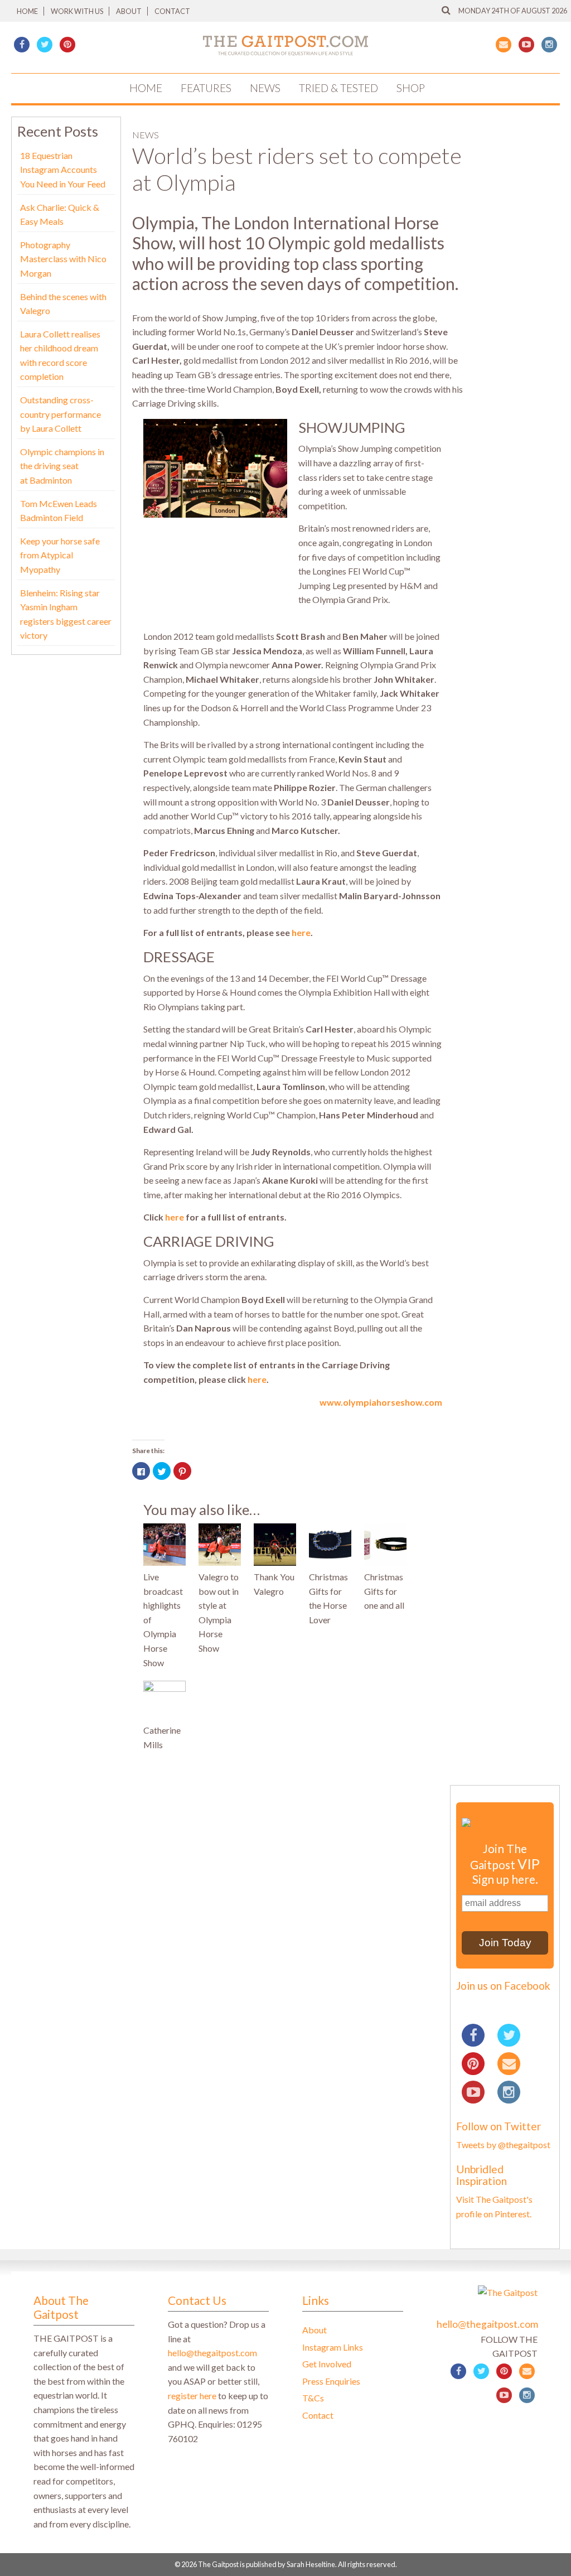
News (265, 88)
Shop (411, 88)
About (129, 11)
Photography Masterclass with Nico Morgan (63, 259)
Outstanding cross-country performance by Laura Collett (61, 414)
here (301, 932)
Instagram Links (333, 2347)
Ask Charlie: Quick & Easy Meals (60, 214)
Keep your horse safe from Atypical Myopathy (60, 555)
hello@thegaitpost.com (212, 2353)
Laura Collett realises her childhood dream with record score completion (60, 355)
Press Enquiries (331, 2381)
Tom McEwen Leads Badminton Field (59, 511)
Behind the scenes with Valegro (63, 304)
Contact (172, 11)
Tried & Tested (338, 88)
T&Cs (313, 2398)
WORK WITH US (77, 11)
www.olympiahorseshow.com (381, 1402)
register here (192, 2396)
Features (206, 88)
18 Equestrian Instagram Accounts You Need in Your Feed (63, 170)
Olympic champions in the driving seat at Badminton (62, 466)
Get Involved (327, 2364)
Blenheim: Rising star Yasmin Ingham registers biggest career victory (66, 614)
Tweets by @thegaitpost (503, 2145)
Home (27, 11)
